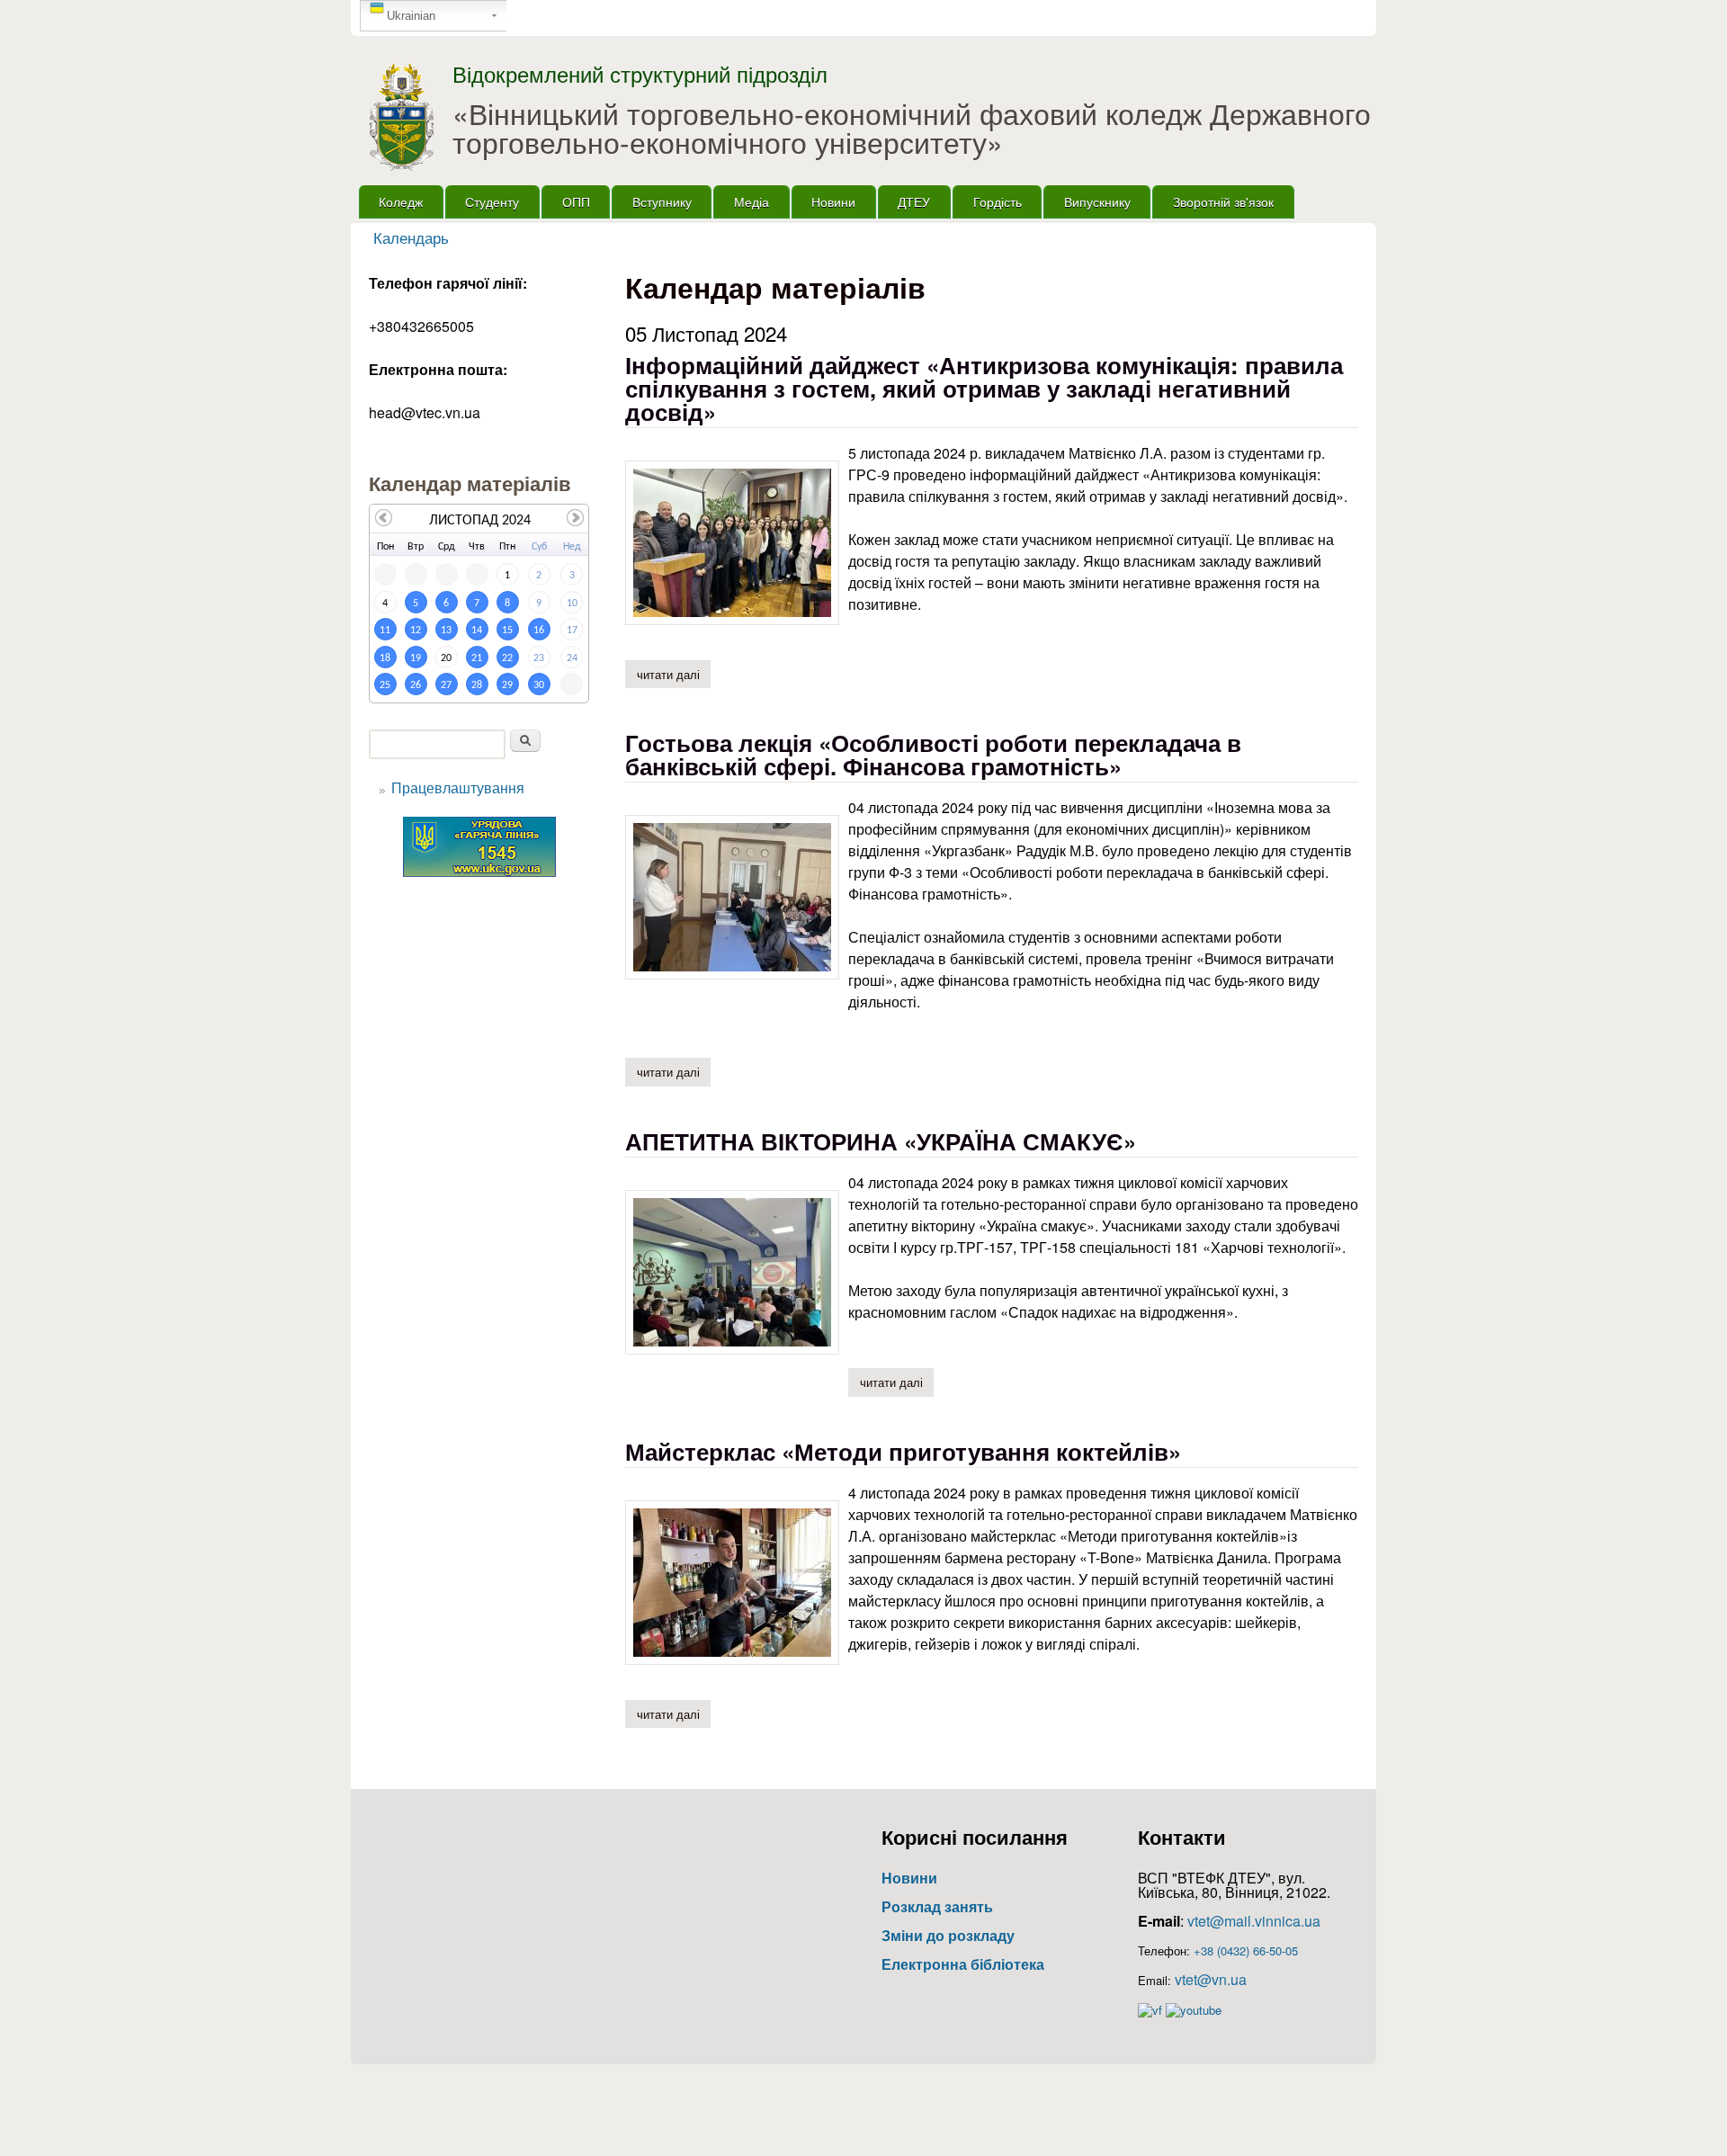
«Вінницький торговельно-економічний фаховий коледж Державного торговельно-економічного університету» (912, 127)
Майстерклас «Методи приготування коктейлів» (903, 1451)
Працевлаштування (458, 787)
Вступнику (662, 201)
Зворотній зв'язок (1223, 201)
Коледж (401, 201)
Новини (833, 201)
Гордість (998, 201)
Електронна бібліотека (963, 1964)
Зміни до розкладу (948, 1935)
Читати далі (674, 674)
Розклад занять (937, 1906)
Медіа (752, 201)
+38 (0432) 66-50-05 (1246, 1950)
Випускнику (1097, 201)
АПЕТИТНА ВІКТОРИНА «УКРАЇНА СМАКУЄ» (881, 1141)
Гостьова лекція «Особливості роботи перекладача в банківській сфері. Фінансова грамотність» (933, 754)
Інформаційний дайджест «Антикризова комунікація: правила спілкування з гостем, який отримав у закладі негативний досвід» (984, 388)
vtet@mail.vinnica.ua (1254, 1921)
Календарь (411, 237)
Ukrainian (411, 16)
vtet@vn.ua (1211, 1979)
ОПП (576, 201)
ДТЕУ (914, 201)
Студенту (492, 201)
